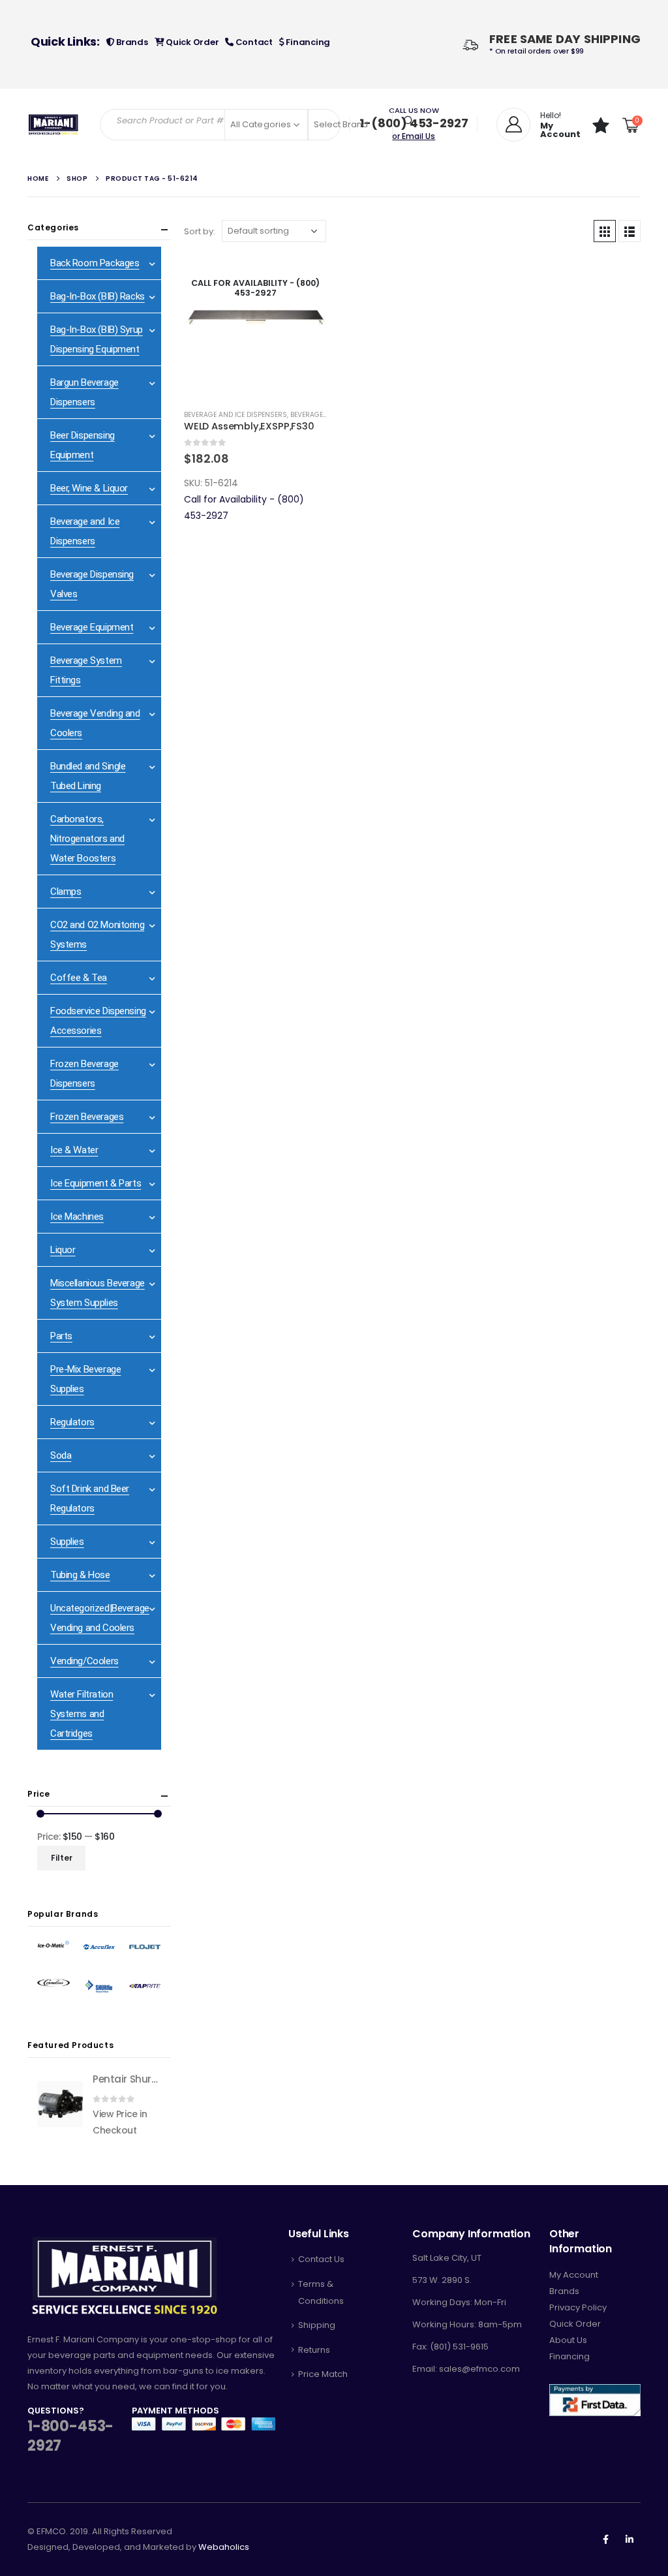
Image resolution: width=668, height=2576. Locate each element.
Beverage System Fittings (86, 670)
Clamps (66, 892)
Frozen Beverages (87, 1117)
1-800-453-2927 (70, 2436)
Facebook (605, 2539)
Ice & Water (74, 1150)
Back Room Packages (95, 263)
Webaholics (224, 2547)
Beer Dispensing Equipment (83, 445)
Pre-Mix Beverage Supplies (85, 1379)
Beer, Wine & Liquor (89, 488)
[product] (60, 2104)
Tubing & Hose (80, 1575)
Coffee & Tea (79, 978)
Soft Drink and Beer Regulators (90, 1498)
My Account (574, 2275)
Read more (306, 277)
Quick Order (191, 42)
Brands (131, 42)
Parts (61, 1336)
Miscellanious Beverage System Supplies (98, 1293)
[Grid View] (605, 231)
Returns (314, 2350)
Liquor (63, 1250)
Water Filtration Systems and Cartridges (82, 1714)
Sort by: (200, 231)
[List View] (630, 231)
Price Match (323, 2374)
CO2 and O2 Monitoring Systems (97, 935)
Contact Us (321, 2259)
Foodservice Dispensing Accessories (98, 1021)
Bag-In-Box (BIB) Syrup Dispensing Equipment (97, 339)
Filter (62, 1858)
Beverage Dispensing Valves (92, 584)
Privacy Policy (578, 2307)
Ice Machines (77, 1217)
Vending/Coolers (84, 1661)
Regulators (72, 1422)
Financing (307, 42)
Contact (253, 42)
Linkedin (630, 2539)
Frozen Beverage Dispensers (84, 1074)
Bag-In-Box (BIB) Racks (98, 296)
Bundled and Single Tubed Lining (88, 776)
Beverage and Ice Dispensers (235, 415)
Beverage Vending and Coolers (95, 723)
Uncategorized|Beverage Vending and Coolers (100, 1618)
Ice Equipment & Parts (96, 1183)
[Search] (409, 121)
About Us (568, 2340)
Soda (61, 1455)
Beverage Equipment (92, 627)
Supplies (67, 1542)
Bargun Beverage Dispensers (84, 392)
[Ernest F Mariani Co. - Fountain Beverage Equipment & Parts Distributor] (53, 125)
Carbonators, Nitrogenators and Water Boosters (87, 839)
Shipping (317, 2325)
